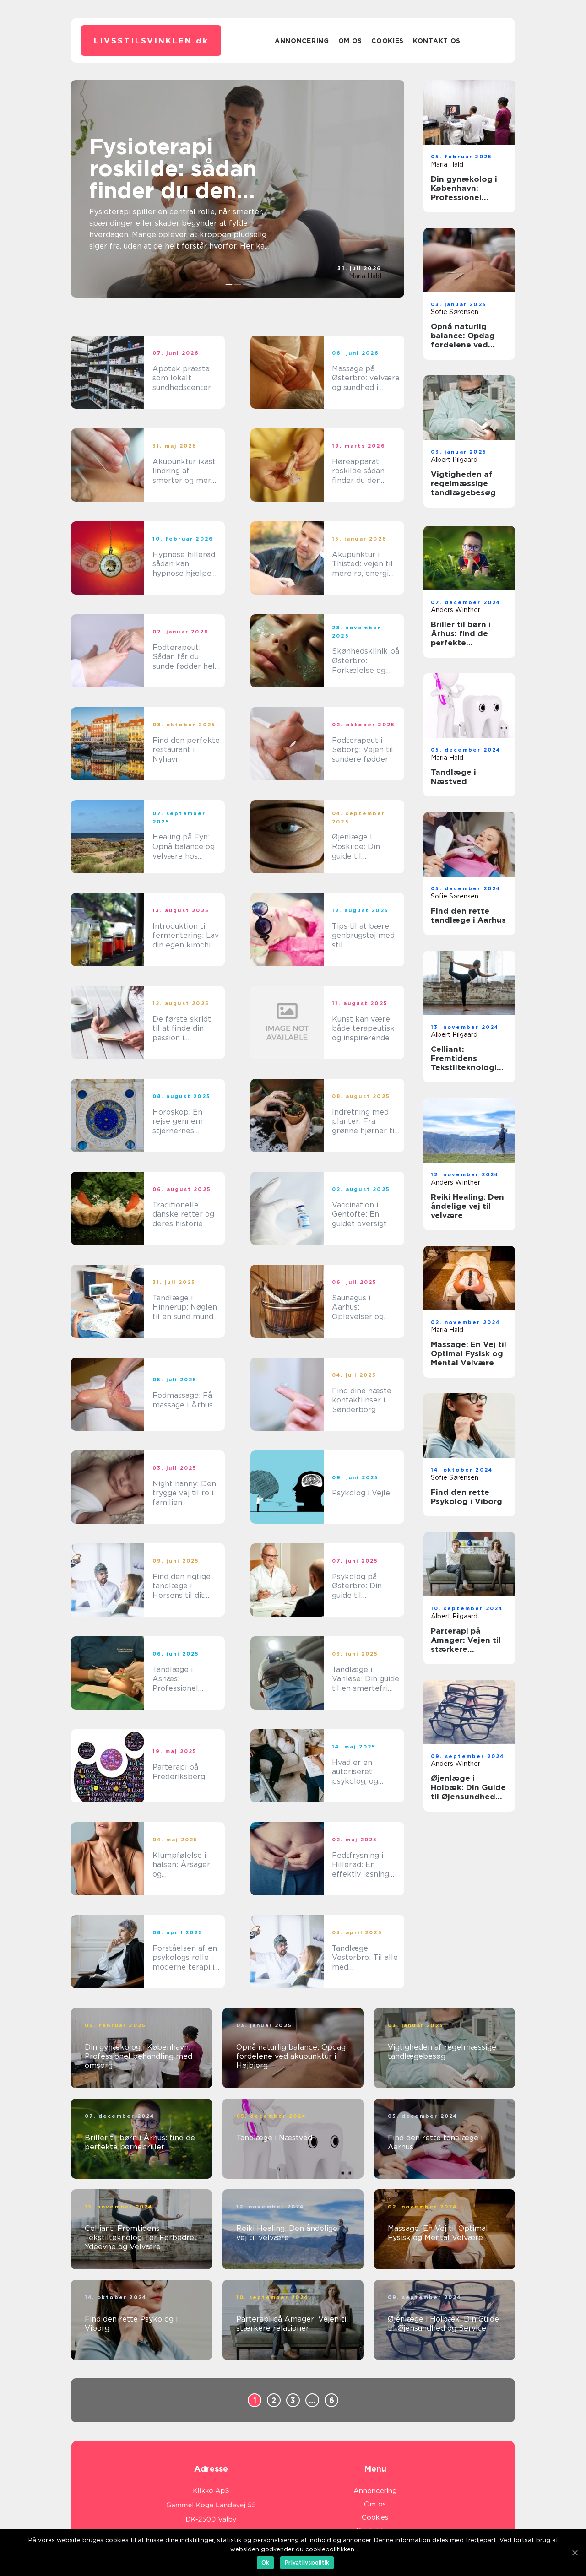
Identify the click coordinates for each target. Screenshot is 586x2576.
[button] (229, 285)
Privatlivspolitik (307, 2562)
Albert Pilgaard (454, 460)
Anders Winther (456, 610)
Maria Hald (365, 276)
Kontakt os (437, 41)
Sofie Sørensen (455, 312)
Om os (350, 41)
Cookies (388, 41)
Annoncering (302, 41)
